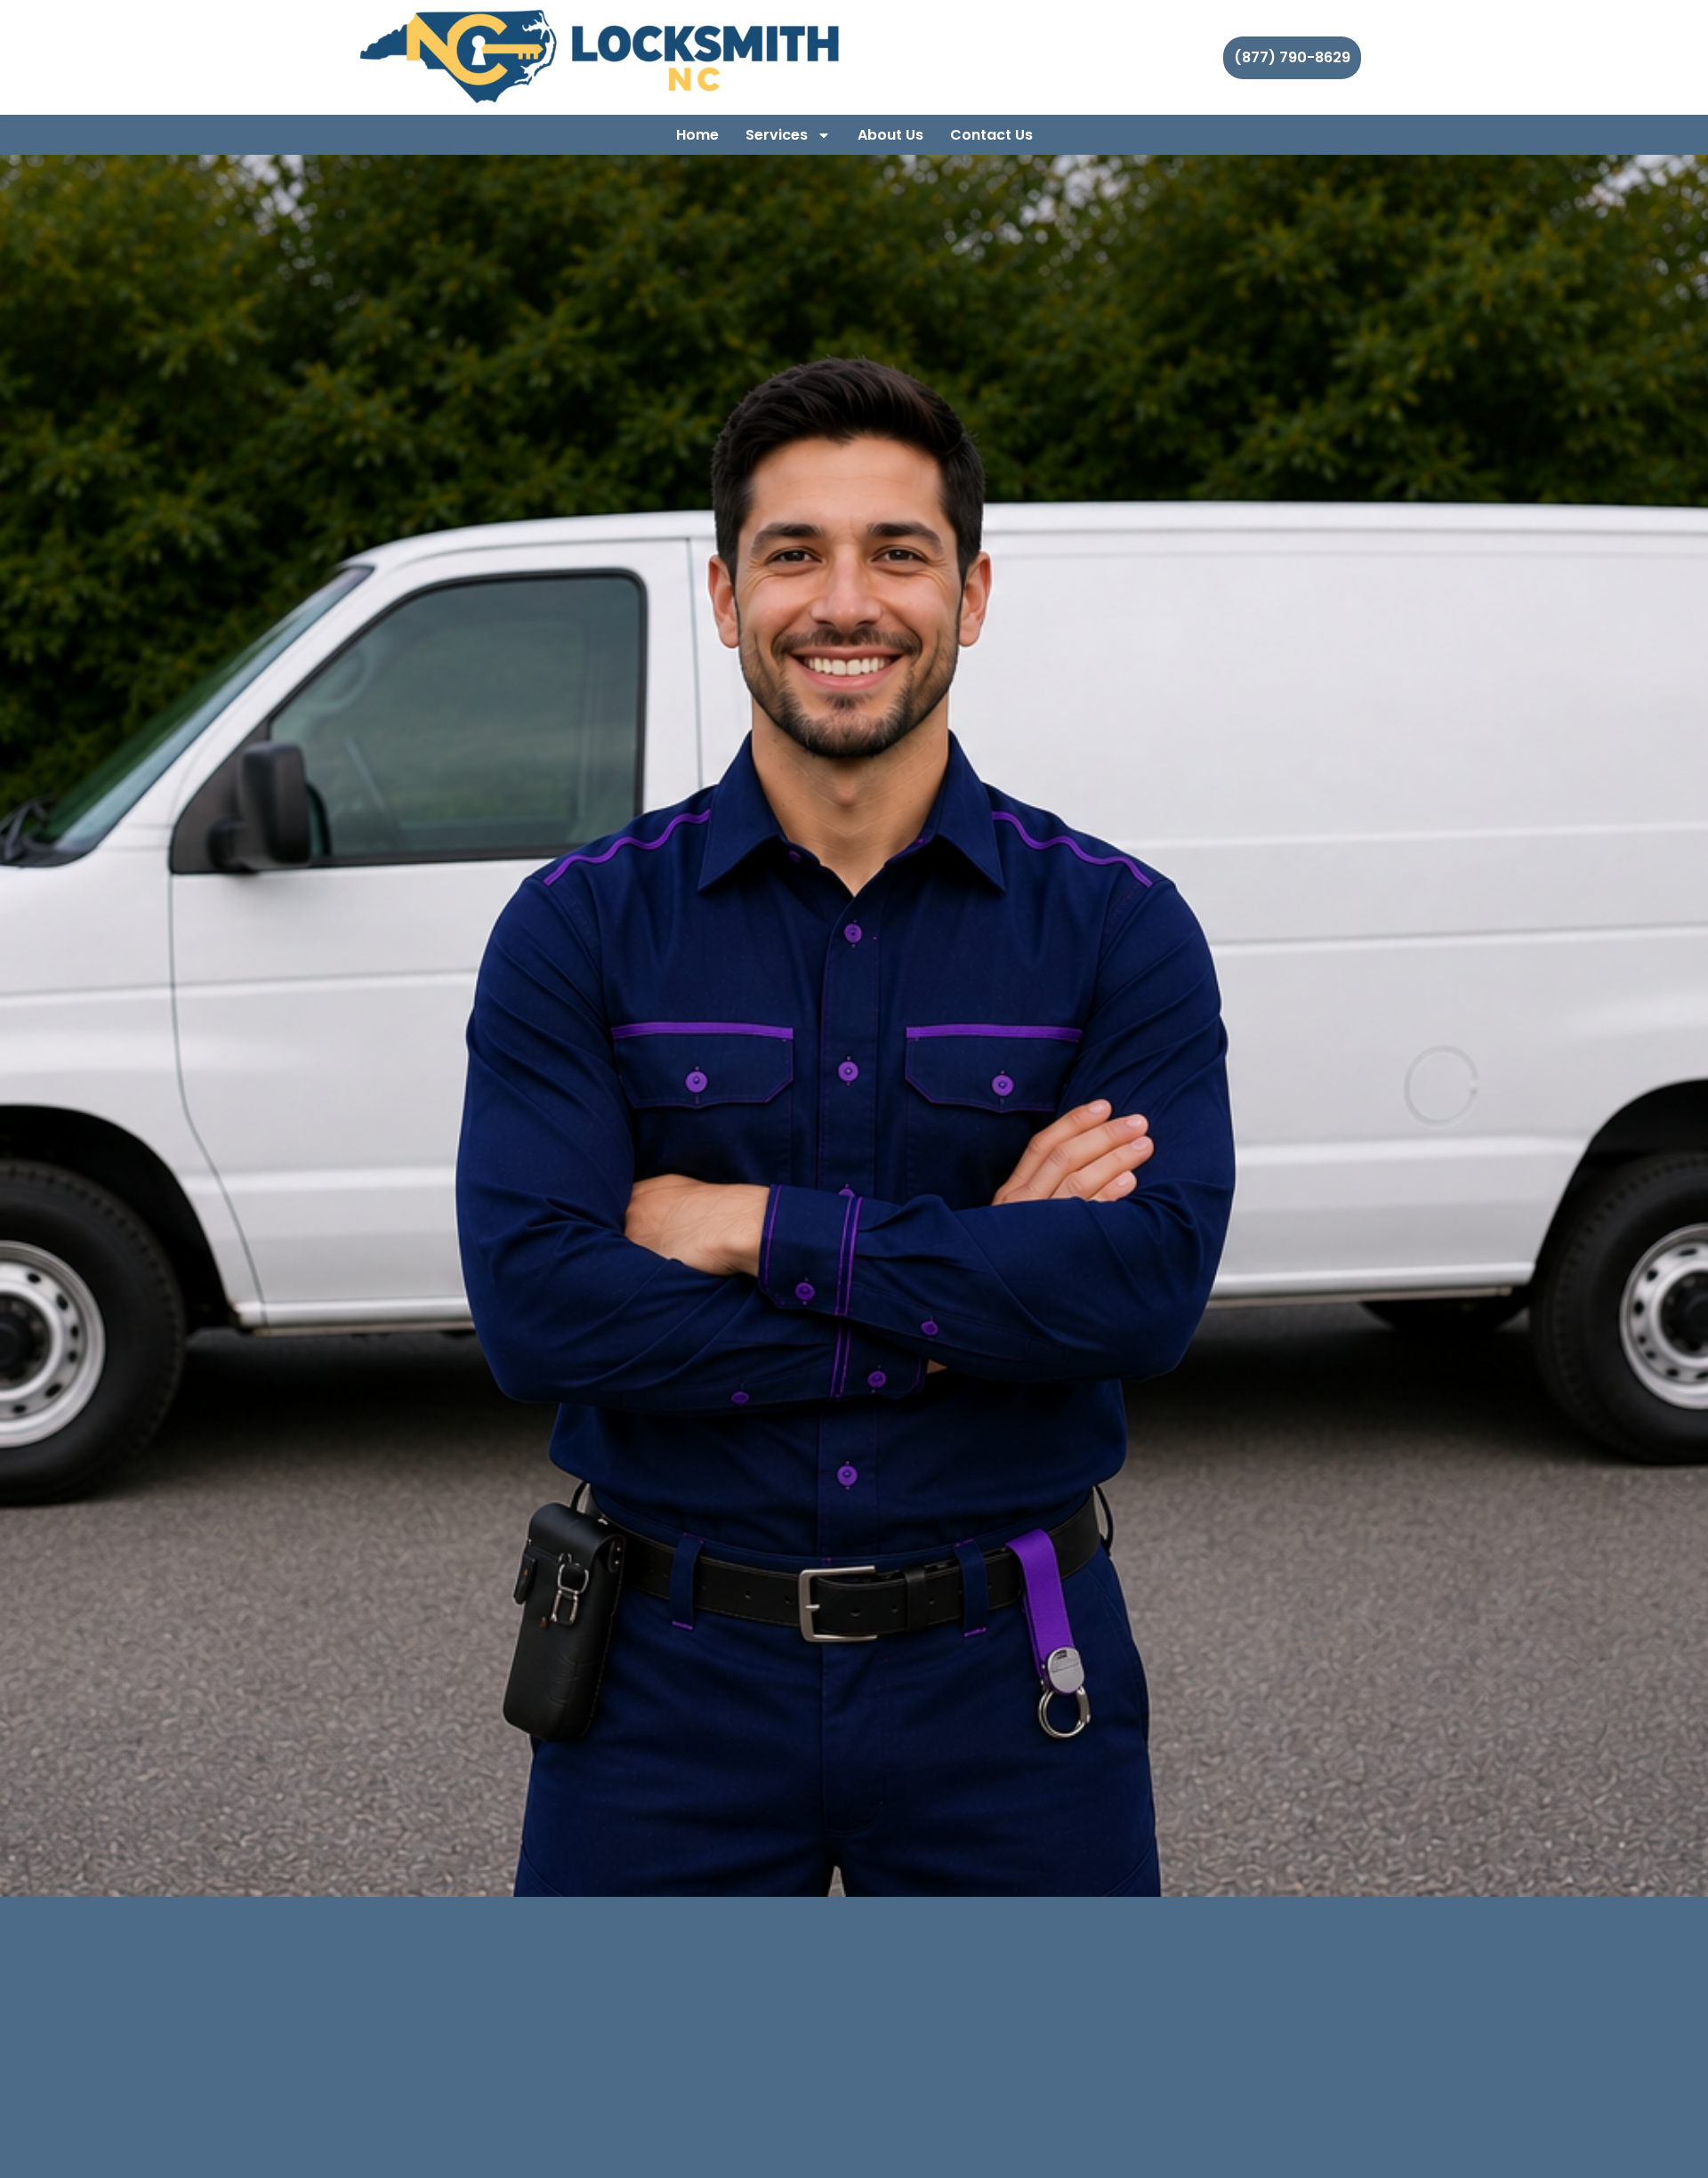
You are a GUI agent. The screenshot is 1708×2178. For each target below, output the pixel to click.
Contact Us (991, 135)
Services (777, 135)
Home (697, 135)
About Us (890, 135)
